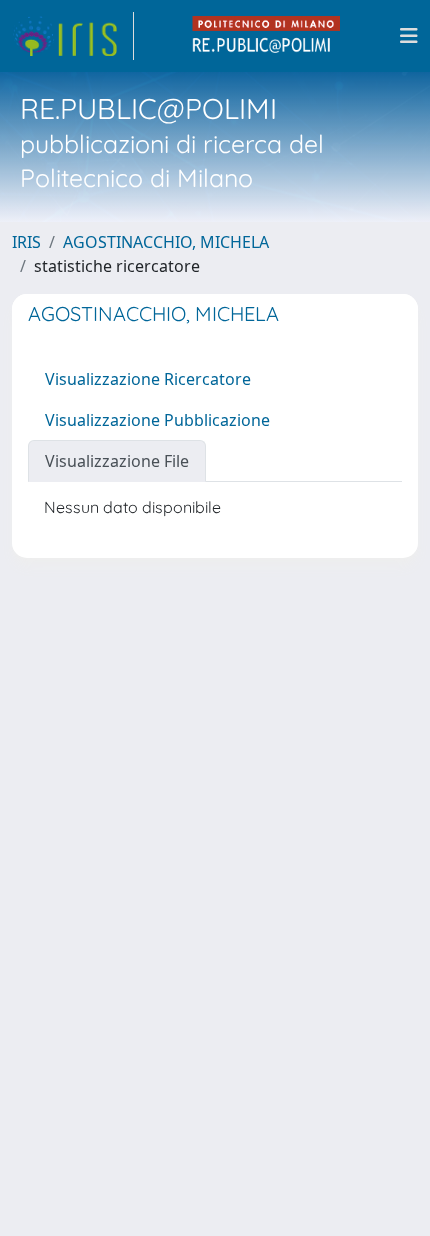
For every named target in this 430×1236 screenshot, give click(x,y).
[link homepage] (73, 36)
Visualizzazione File (117, 461)
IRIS (26, 242)
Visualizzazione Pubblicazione (157, 420)
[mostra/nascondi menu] (409, 36)
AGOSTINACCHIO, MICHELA (166, 242)
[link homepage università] (267, 36)
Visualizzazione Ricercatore (148, 379)
